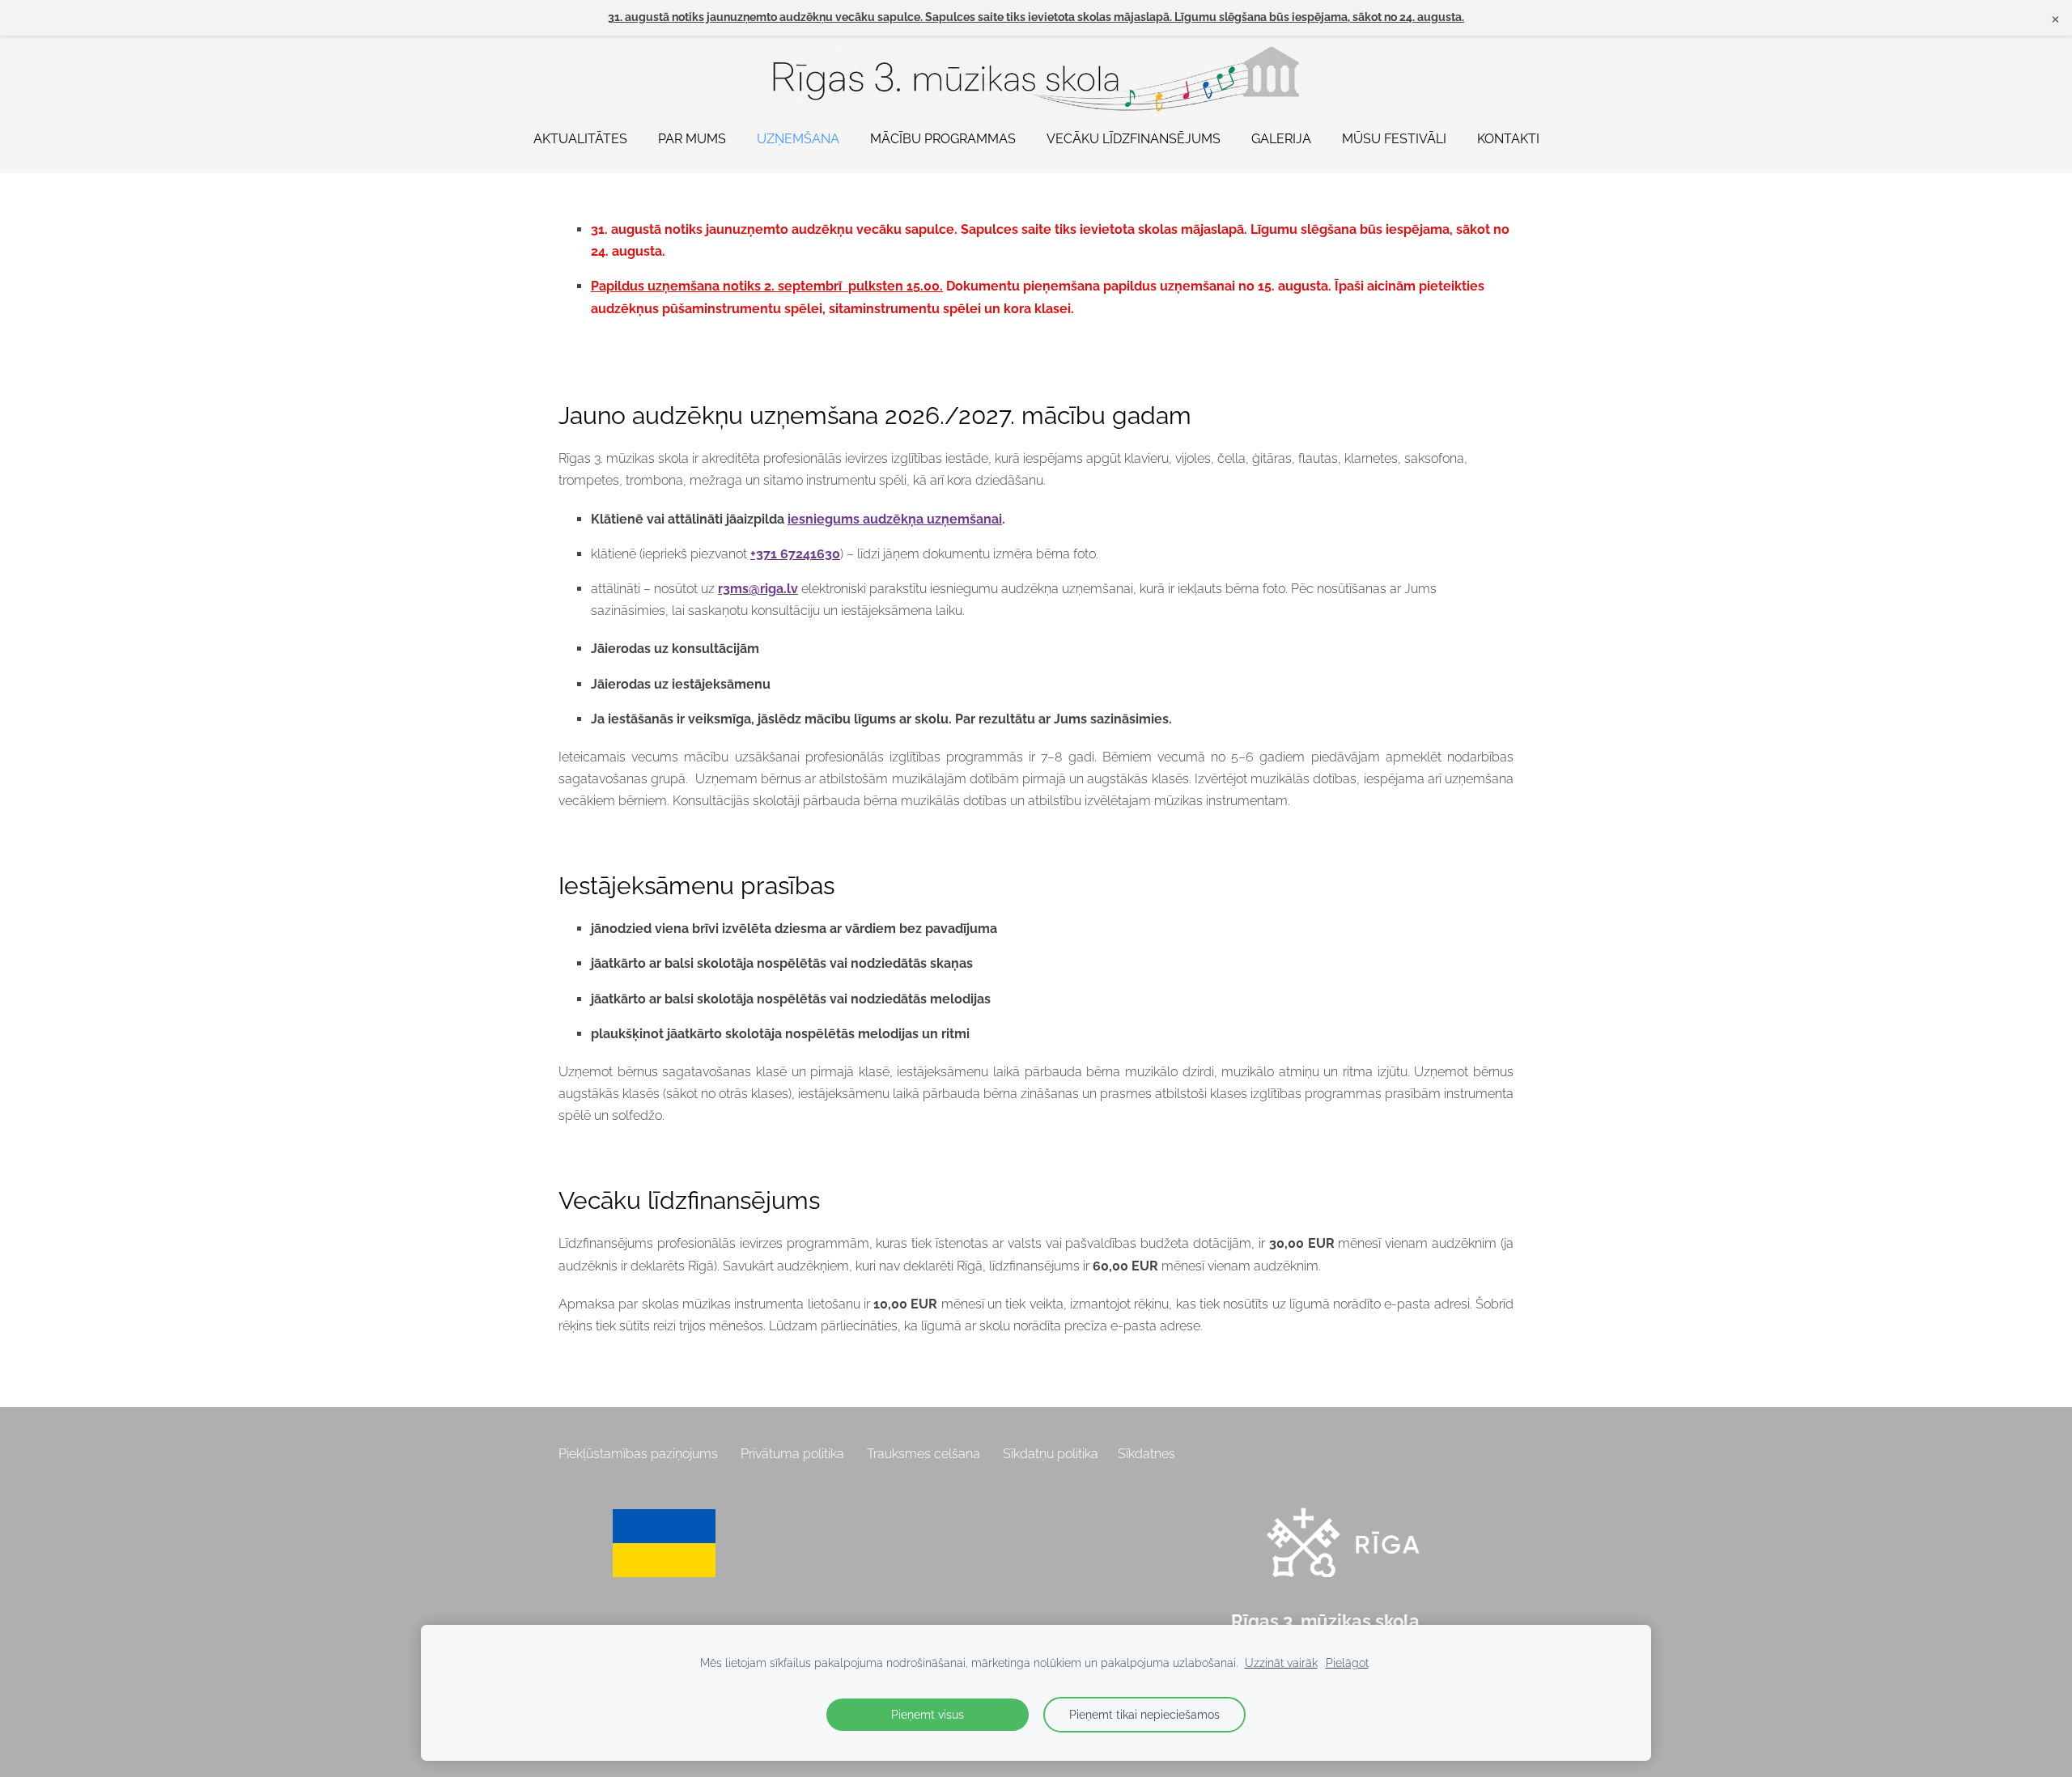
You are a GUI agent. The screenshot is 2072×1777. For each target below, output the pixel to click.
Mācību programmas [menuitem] (943, 139)
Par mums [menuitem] (692, 139)
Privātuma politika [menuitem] (792, 1454)
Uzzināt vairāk (1281, 1662)
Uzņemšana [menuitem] (798, 139)
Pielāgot (1347, 1662)
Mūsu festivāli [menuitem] (1394, 139)
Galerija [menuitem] (1281, 139)
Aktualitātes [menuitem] (580, 139)
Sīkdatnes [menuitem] (1146, 1454)
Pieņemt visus (928, 1714)
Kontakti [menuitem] (1508, 139)
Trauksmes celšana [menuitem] (923, 1454)
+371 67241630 (795, 554)
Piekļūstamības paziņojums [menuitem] (638, 1454)
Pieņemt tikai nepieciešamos (1144, 1714)
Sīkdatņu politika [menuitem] (1051, 1454)
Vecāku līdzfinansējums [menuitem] (1134, 139)
